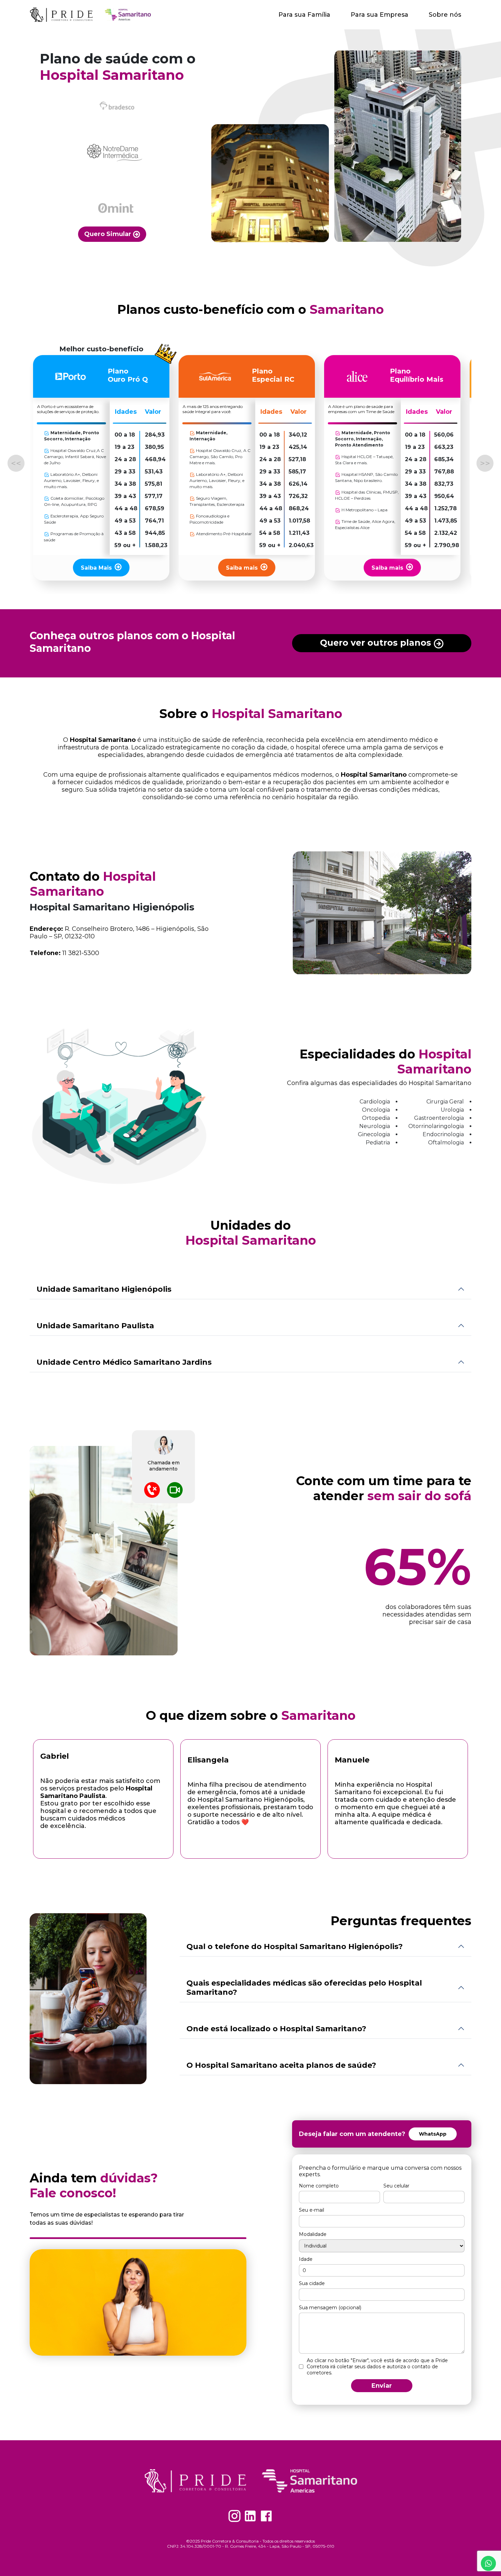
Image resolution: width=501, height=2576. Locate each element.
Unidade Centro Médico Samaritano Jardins (124, 1362)
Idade (306, 2259)
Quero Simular (109, 234)
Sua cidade (312, 2283)
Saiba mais (242, 568)
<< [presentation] (16, 463)
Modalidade (313, 2234)
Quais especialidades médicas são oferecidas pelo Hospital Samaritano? (304, 1988)
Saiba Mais (96, 568)
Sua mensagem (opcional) (330, 2308)
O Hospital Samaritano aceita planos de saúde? (281, 2065)
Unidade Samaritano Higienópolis (104, 1289)
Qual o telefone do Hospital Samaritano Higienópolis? (295, 1946)
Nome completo (319, 2186)
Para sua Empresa (379, 15)
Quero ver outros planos (377, 643)
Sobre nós (445, 15)
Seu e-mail (312, 2210)
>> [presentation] (485, 463)
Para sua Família (304, 15)
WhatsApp (433, 2134)
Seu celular (396, 2186)
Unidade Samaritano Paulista (95, 1326)
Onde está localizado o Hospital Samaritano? (276, 2029)
